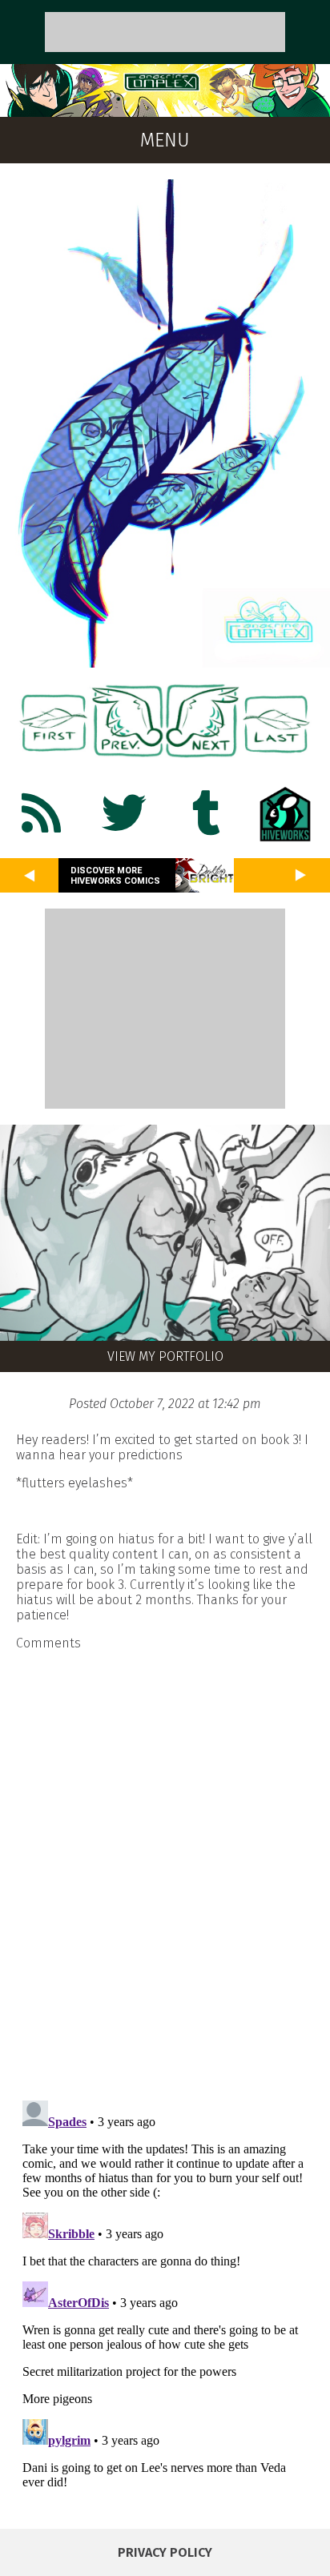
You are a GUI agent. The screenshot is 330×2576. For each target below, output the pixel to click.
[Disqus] (165, 1866)
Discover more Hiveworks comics (115, 876)
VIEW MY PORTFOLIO (165, 1356)
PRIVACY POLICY (165, 2552)
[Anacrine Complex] (165, 109)
